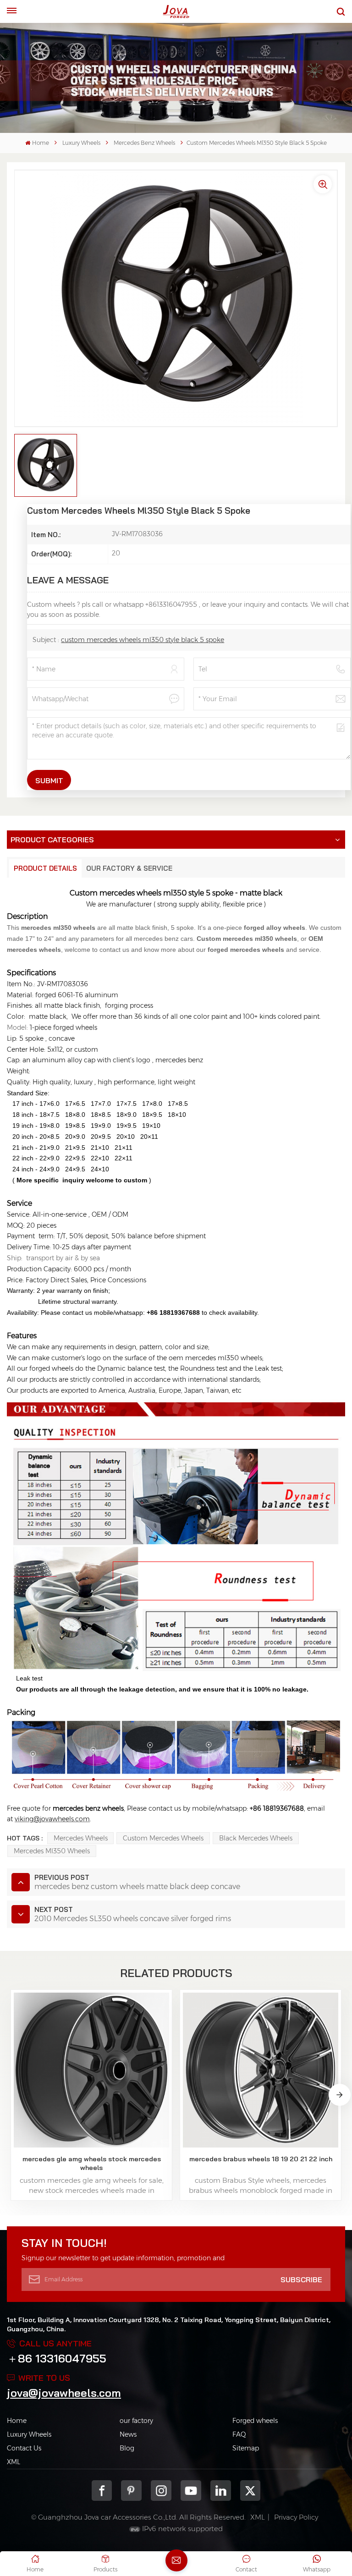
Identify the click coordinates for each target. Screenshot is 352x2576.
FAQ (239, 2434)
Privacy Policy (296, 2517)
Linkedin (221, 2491)
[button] (340, 2095)
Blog (127, 2448)
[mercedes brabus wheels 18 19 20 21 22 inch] (260, 2070)
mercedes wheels (81, 1838)
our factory (136, 2421)
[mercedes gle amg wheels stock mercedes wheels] (91, 2070)
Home (40, 143)
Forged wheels (255, 2421)
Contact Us (24, 2448)
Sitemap (246, 2448)
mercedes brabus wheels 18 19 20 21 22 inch (261, 2159)
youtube (191, 2491)
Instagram (161, 2491)
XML (14, 2462)
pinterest (131, 2491)
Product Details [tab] (45, 868)
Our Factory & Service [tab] (129, 868)
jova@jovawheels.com (64, 2393)
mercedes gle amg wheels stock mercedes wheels (92, 2163)
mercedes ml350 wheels (52, 1851)
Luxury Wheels (81, 143)
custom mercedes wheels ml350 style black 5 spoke (143, 640)
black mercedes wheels (256, 1838)
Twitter (250, 2491)
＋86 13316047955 (57, 2358)
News (128, 2434)
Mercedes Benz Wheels (144, 143)
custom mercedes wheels (163, 1838)
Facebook (102, 2491)
